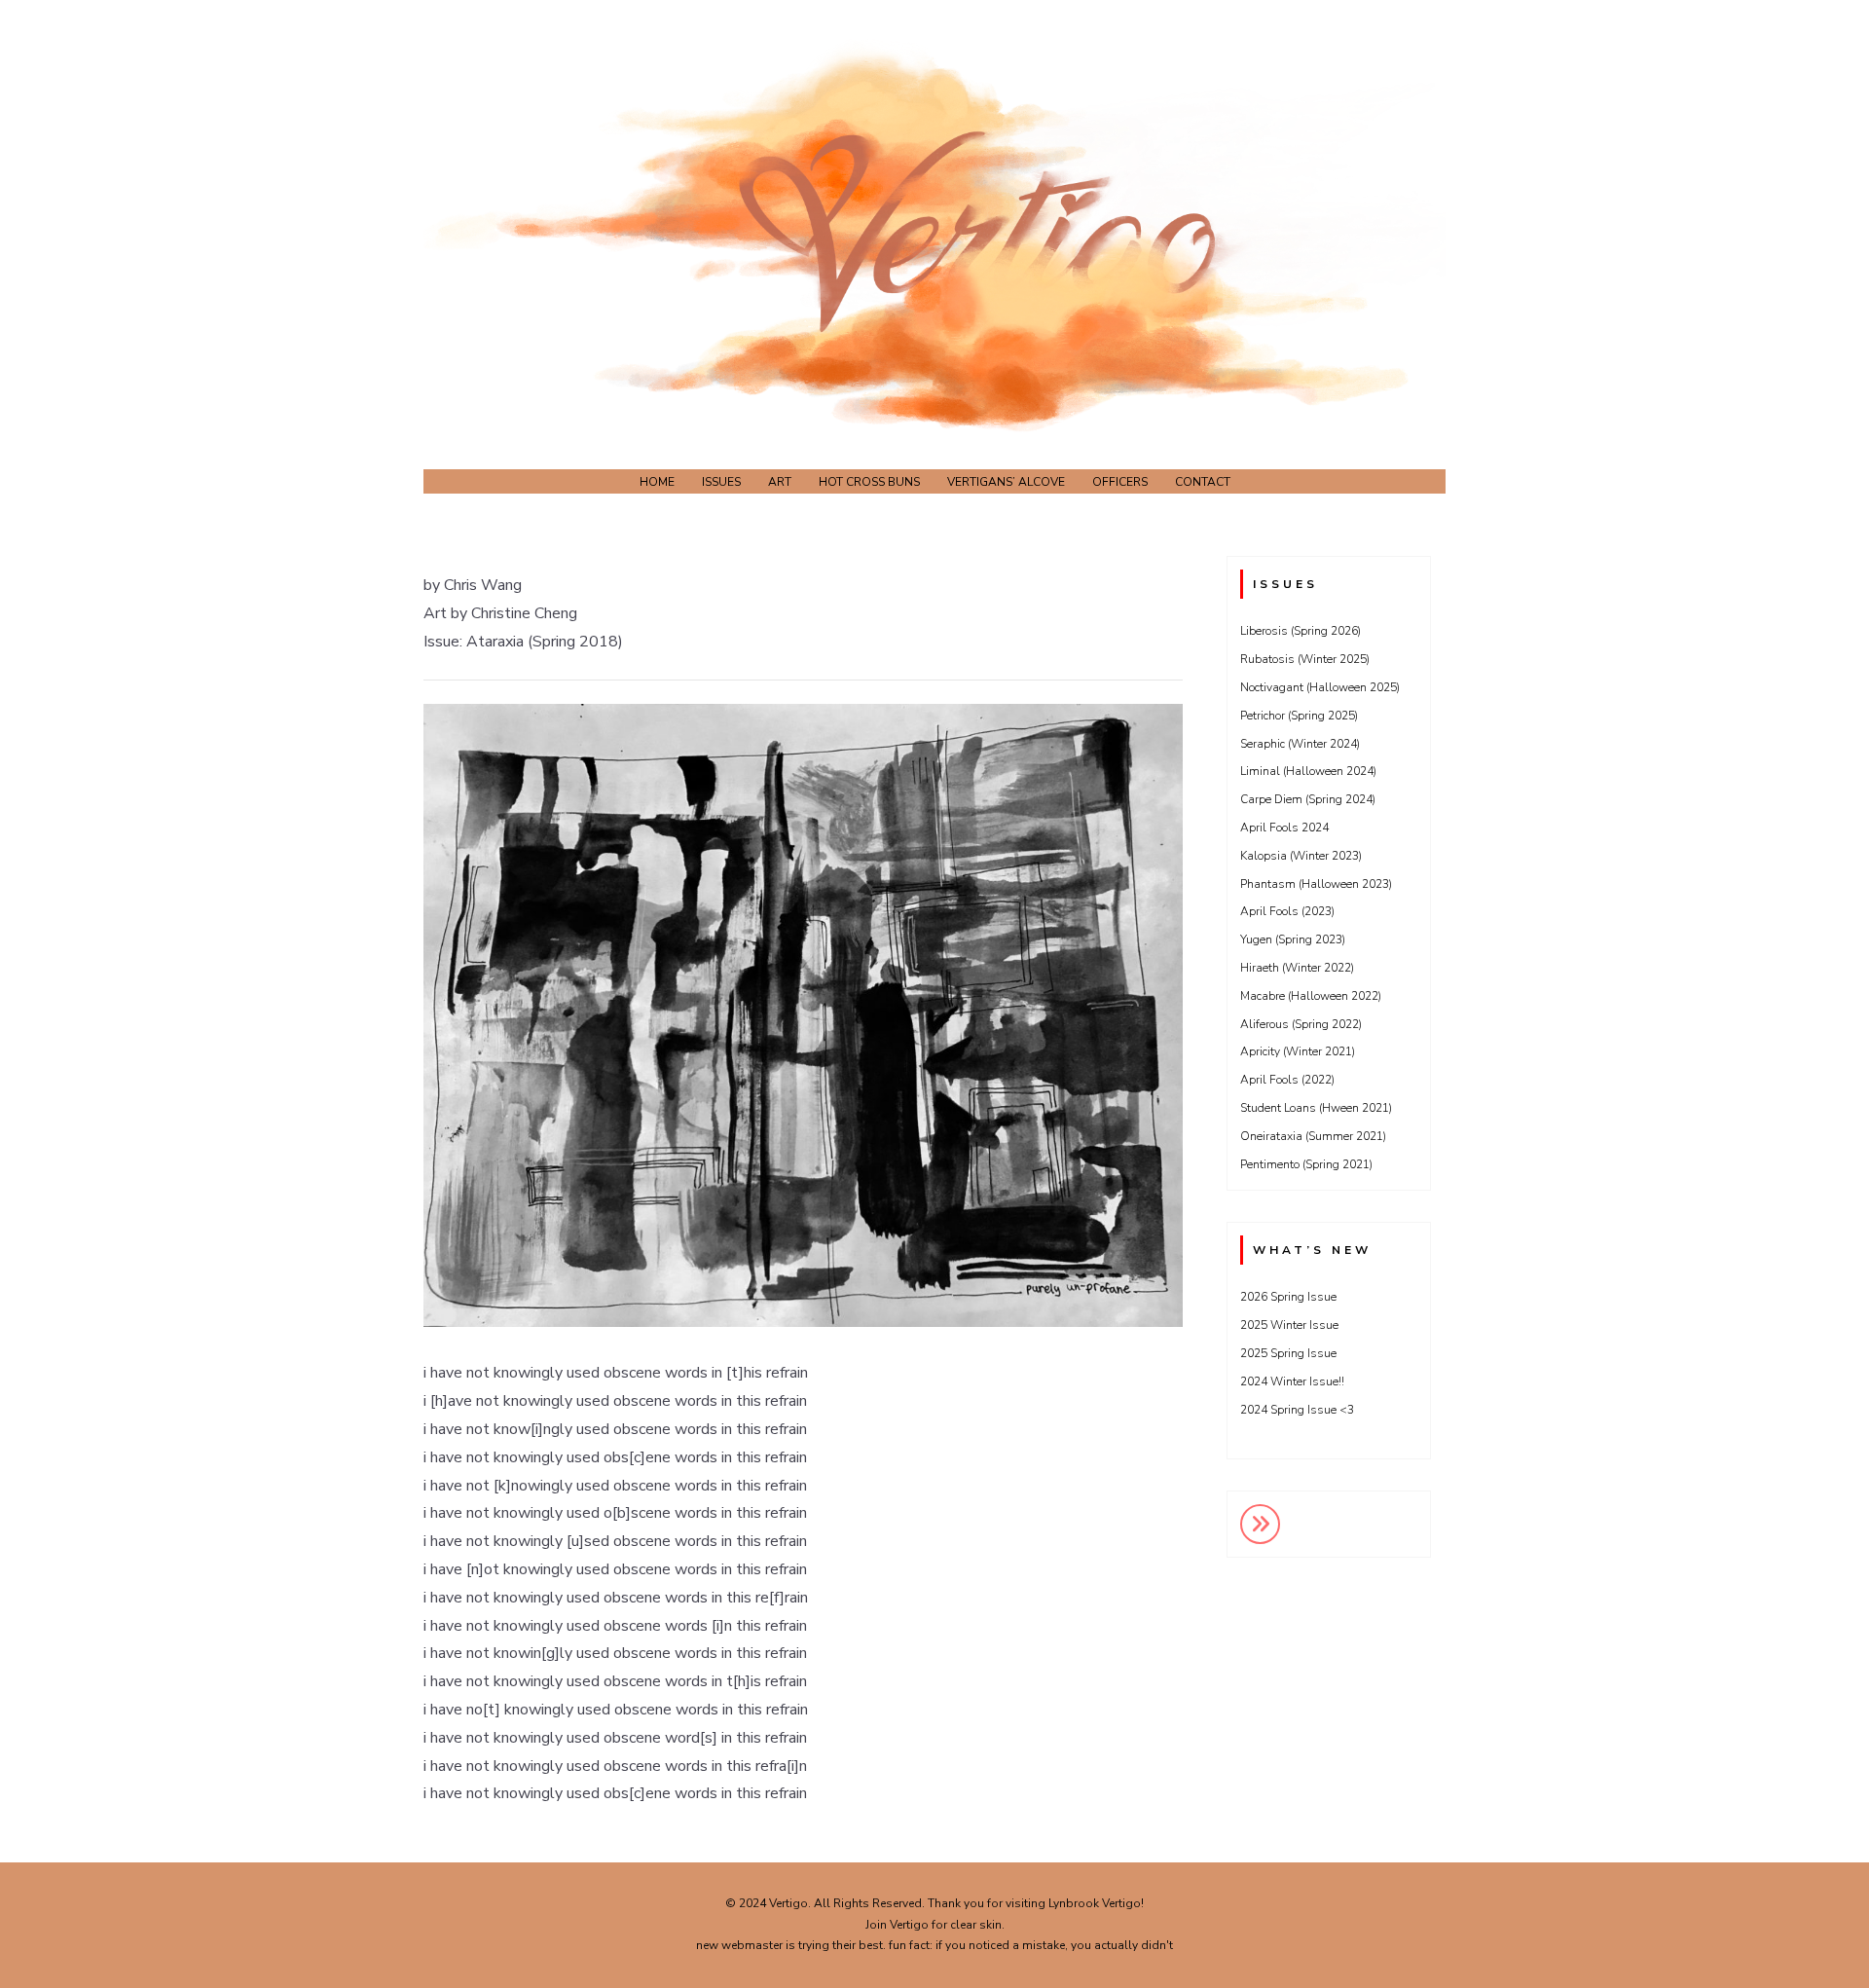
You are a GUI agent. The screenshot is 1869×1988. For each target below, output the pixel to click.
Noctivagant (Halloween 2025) (1320, 687)
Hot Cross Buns (869, 482)
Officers (1120, 482)
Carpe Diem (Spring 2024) (1308, 799)
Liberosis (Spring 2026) (1301, 631)
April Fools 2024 (1284, 828)
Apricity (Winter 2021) (1298, 1051)
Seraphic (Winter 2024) (1300, 744)
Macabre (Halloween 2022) (1311, 996)
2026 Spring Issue (1288, 1297)
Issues (721, 482)
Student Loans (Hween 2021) (1316, 1108)
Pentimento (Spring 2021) (1306, 1164)
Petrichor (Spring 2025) (1299, 716)
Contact (1203, 482)
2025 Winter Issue (1289, 1325)
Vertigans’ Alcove (1006, 482)
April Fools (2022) (1287, 1080)
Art (780, 482)
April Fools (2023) (1287, 911)
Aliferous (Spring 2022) (1301, 1024)
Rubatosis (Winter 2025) (1305, 659)
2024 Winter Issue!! (1292, 1381)
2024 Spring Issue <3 (1297, 1410)
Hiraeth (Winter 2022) (1297, 968)
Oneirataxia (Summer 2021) (1313, 1136)
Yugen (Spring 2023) (1293, 939)
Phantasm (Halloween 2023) (1316, 884)
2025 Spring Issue (1288, 1353)
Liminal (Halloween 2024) (1308, 771)
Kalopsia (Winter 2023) (1301, 856)
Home (657, 482)
